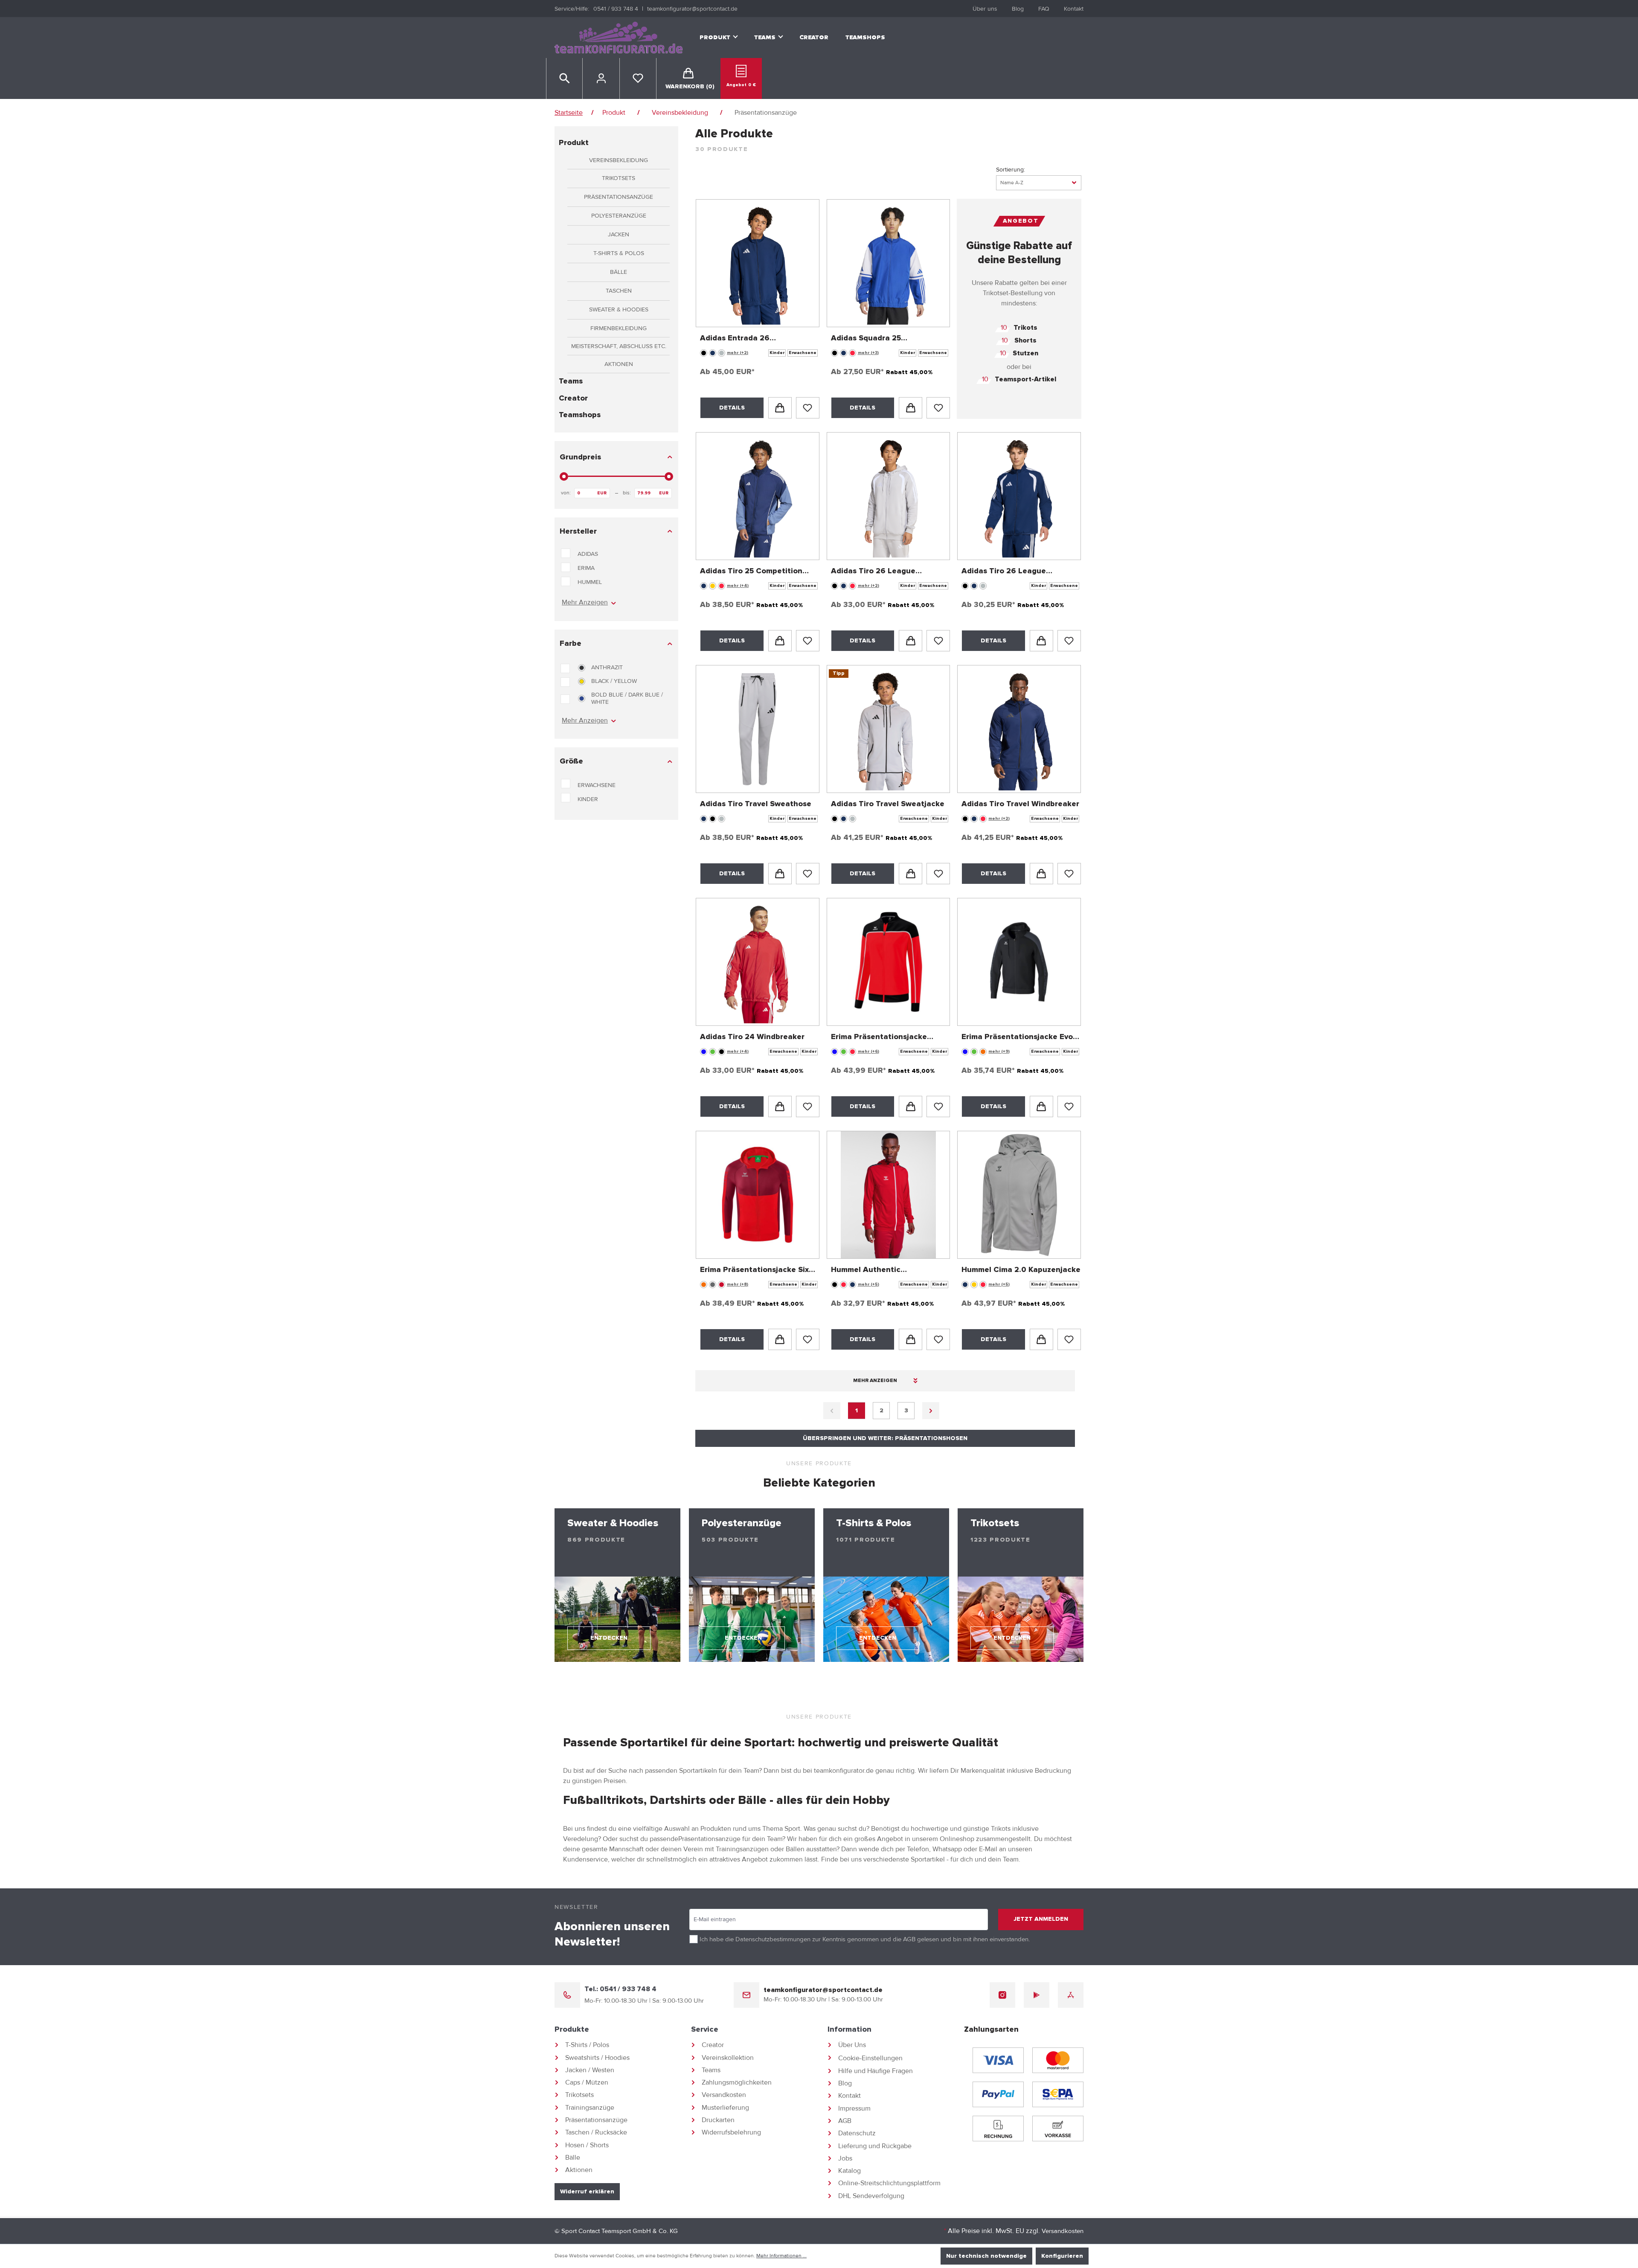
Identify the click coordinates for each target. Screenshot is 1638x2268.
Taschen (619, 291)
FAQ (1044, 9)
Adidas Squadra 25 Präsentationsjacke (867, 339)
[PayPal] (998, 2094)
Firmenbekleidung (619, 328)
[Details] (780, 408)
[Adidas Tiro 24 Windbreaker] (758, 962)
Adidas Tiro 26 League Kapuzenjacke (873, 572)
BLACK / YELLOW (614, 681)
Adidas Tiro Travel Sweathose (756, 804)
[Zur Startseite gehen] (619, 38)
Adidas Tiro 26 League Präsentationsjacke (1004, 572)
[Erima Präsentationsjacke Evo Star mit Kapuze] (1019, 962)
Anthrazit (607, 667)
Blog (1018, 9)
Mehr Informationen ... (781, 2256)
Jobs (845, 2158)
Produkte (572, 2030)
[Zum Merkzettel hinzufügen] (808, 408)
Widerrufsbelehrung (731, 2132)
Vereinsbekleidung (619, 160)
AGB (909, 1939)
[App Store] (1071, 1995)
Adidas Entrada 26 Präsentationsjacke (736, 339)
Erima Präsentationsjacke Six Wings (754, 1271)
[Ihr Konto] (601, 78)
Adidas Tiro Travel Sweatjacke (888, 804)
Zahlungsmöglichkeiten (737, 2082)
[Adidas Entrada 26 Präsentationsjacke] (758, 263)
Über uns (985, 9)
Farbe (571, 644)
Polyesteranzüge (619, 216)
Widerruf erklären (587, 2192)
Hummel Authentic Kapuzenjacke (866, 1271)
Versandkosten (724, 2095)
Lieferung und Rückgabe (875, 2146)
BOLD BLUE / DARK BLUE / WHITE (627, 698)
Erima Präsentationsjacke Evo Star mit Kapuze (1017, 1038)
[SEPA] (1058, 2094)
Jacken (619, 234)
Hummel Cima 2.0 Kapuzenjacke (1021, 1270)
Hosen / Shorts (587, 2145)
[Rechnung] (998, 2129)
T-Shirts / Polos (587, 2045)
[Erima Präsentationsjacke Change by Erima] (889, 962)
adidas (588, 554)
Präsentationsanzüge (619, 197)
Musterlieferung (725, 2108)
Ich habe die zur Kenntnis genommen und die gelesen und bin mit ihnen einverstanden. (865, 1939)
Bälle (619, 272)
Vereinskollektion (728, 2058)
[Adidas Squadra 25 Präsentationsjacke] (889, 263)
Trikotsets (619, 178)
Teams (571, 381)
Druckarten (718, 2120)
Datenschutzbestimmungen (773, 1939)
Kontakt (1074, 9)
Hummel (590, 582)
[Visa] (998, 2060)
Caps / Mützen (587, 2082)
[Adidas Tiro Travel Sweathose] (758, 729)
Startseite (569, 113)
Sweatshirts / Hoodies (597, 2058)
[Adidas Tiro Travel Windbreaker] (1019, 729)
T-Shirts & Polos (619, 253)
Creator (573, 398)
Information (849, 2030)
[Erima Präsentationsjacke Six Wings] (758, 1195)
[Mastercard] (1058, 2060)
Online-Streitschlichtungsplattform (889, 2183)
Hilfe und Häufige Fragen (876, 2071)
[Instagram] (1002, 1995)
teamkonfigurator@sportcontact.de (692, 9)
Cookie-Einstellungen (870, 2058)
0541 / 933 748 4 (616, 9)
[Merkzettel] (638, 78)
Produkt (574, 143)
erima (586, 568)
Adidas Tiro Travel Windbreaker (1020, 804)
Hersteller (578, 531)
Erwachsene (597, 785)
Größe (571, 761)
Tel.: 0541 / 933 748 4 (620, 1989)
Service (705, 2030)
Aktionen (619, 364)
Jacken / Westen (590, 2070)
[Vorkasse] (1058, 2129)
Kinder (588, 799)
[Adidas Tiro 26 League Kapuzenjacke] (889, 496)
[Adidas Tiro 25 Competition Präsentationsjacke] (758, 496)
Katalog (849, 2171)
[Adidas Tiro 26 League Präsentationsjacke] (1019, 496)
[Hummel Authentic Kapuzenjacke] (889, 1195)
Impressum (854, 2108)
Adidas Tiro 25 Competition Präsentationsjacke (751, 572)
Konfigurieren (1062, 2256)
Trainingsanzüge (590, 2108)
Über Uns (852, 2045)
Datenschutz (857, 2133)
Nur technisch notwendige (986, 2256)
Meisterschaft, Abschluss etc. (619, 346)
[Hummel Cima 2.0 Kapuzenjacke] (1019, 1195)
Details (732, 408)
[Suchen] (565, 78)
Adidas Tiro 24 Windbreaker (752, 1037)
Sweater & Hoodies (619, 309)
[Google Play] (1037, 1995)
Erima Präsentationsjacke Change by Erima (879, 1038)
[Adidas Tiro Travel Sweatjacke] (889, 729)
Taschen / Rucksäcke (596, 2132)
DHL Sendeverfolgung (871, 2196)
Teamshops (580, 415)
